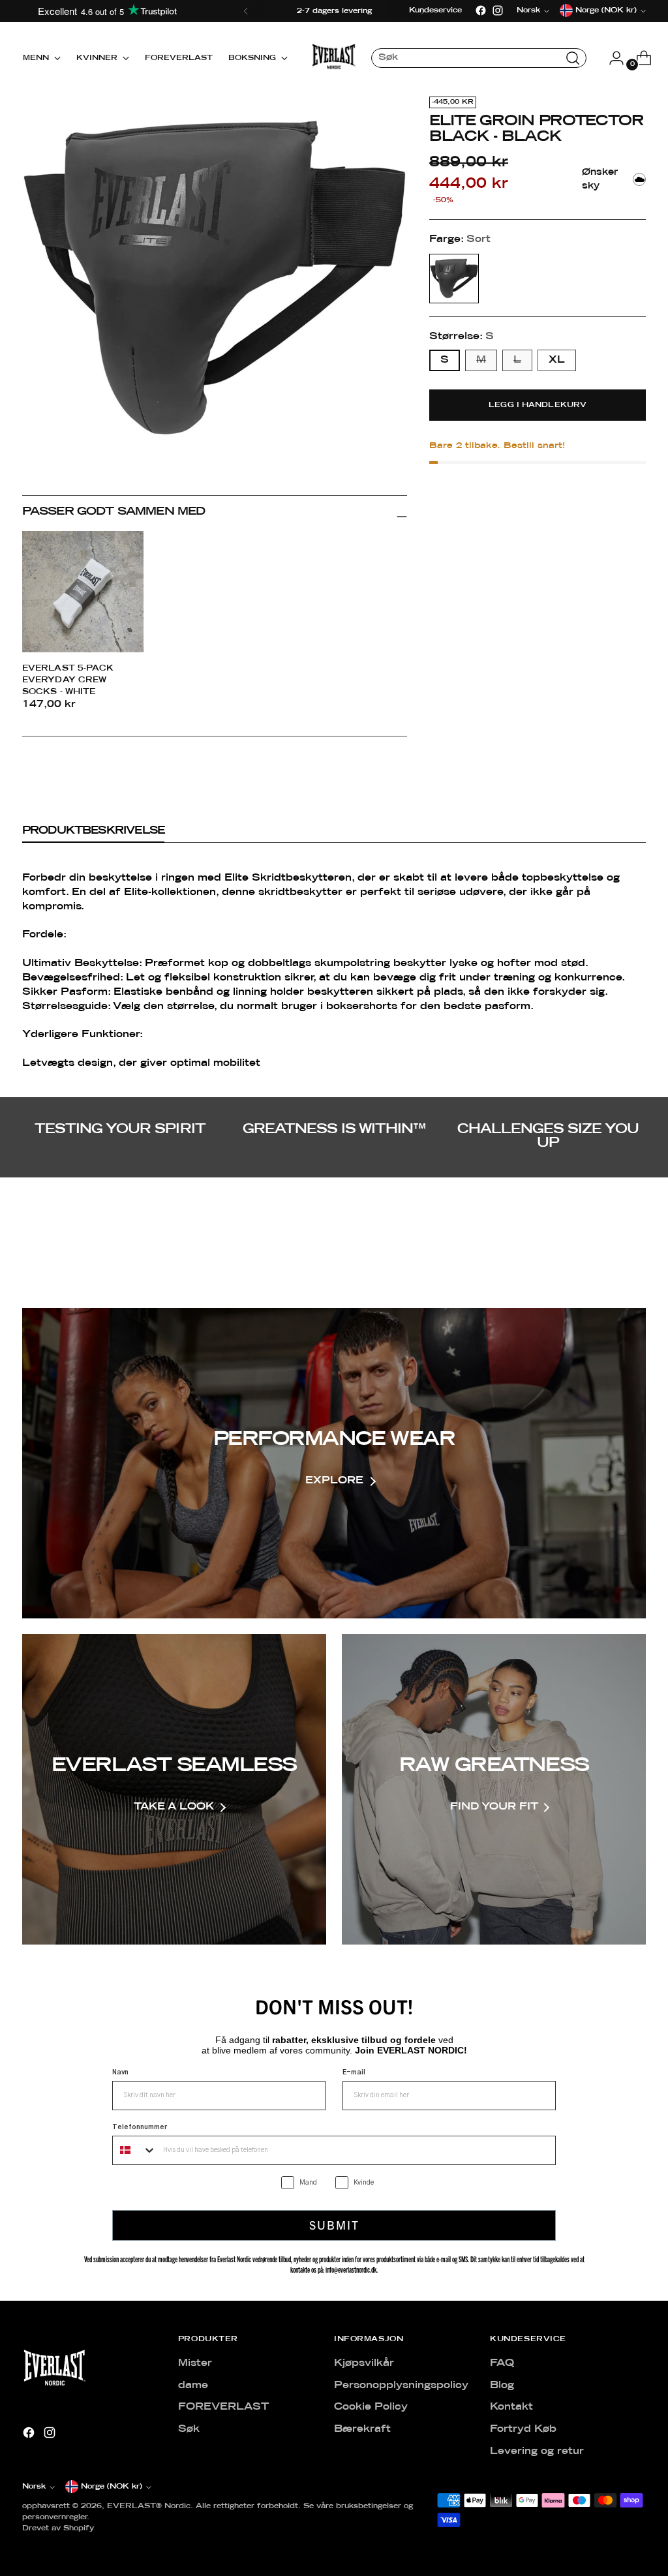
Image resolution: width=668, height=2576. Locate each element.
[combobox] (135, 2150)
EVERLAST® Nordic (149, 2506)
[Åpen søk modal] (573, 58)
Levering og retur (537, 2451)
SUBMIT (334, 2225)
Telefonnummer (140, 2127)
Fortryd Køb (523, 2429)
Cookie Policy (371, 2407)
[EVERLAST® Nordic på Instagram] (498, 10)
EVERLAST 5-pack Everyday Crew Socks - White (68, 680)
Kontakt (511, 2407)
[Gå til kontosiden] (611, 58)
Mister (195, 2363)
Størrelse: (462, 337)
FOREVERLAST (223, 2407)
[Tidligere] (246, 11)
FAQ (502, 2363)
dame (193, 2386)
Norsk (34, 2487)
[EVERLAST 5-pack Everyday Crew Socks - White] (83, 592)
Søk (189, 2429)
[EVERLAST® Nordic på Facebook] (481, 10)
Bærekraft (362, 2429)
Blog (502, 2386)
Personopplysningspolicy (401, 2386)
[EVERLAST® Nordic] (334, 58)
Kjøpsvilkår (364, 2363)
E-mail (354, 2072)
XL (557, 360)
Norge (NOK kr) (112, 2487)
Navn (120, 2072)
